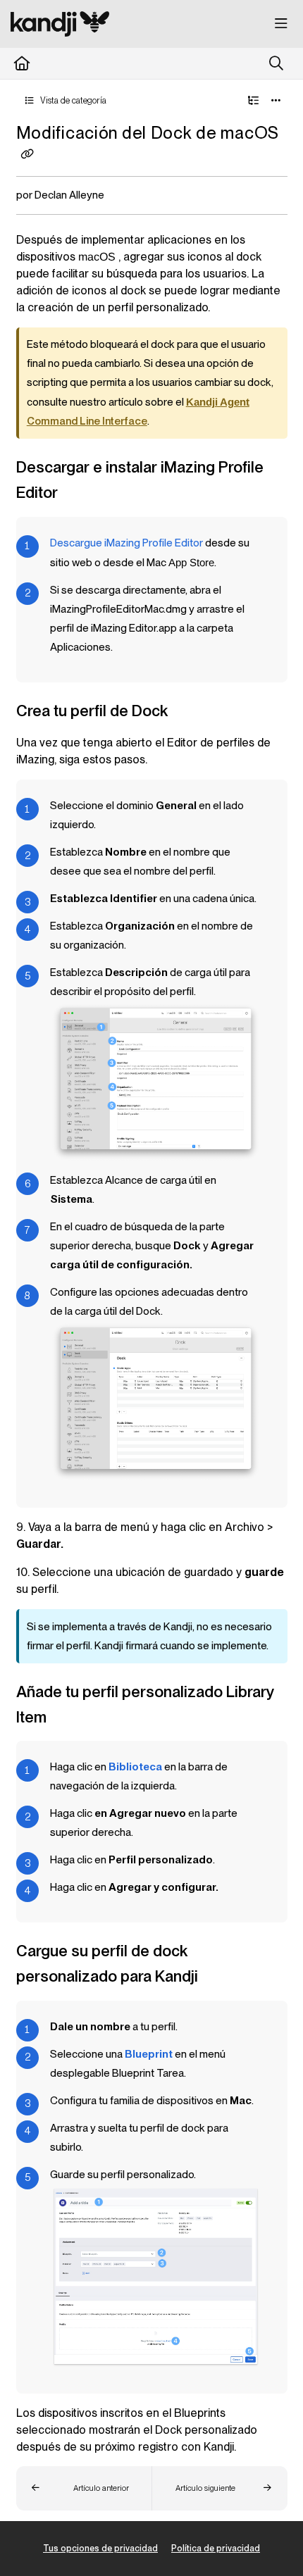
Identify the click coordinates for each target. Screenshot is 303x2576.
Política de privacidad (216, 2548)
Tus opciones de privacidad (100, 2548)
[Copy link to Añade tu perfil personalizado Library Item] (68, 1718)
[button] (84, 2488)
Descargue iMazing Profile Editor (126, 543)
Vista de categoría (72, 100)
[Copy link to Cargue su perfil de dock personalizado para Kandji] (220, 1978)
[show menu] (281, 24)
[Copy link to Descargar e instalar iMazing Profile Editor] (80, 494)
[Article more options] (276, 101)
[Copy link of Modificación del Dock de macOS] (27, 154)
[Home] (60, 24)
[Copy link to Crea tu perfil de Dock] (190, 712)
